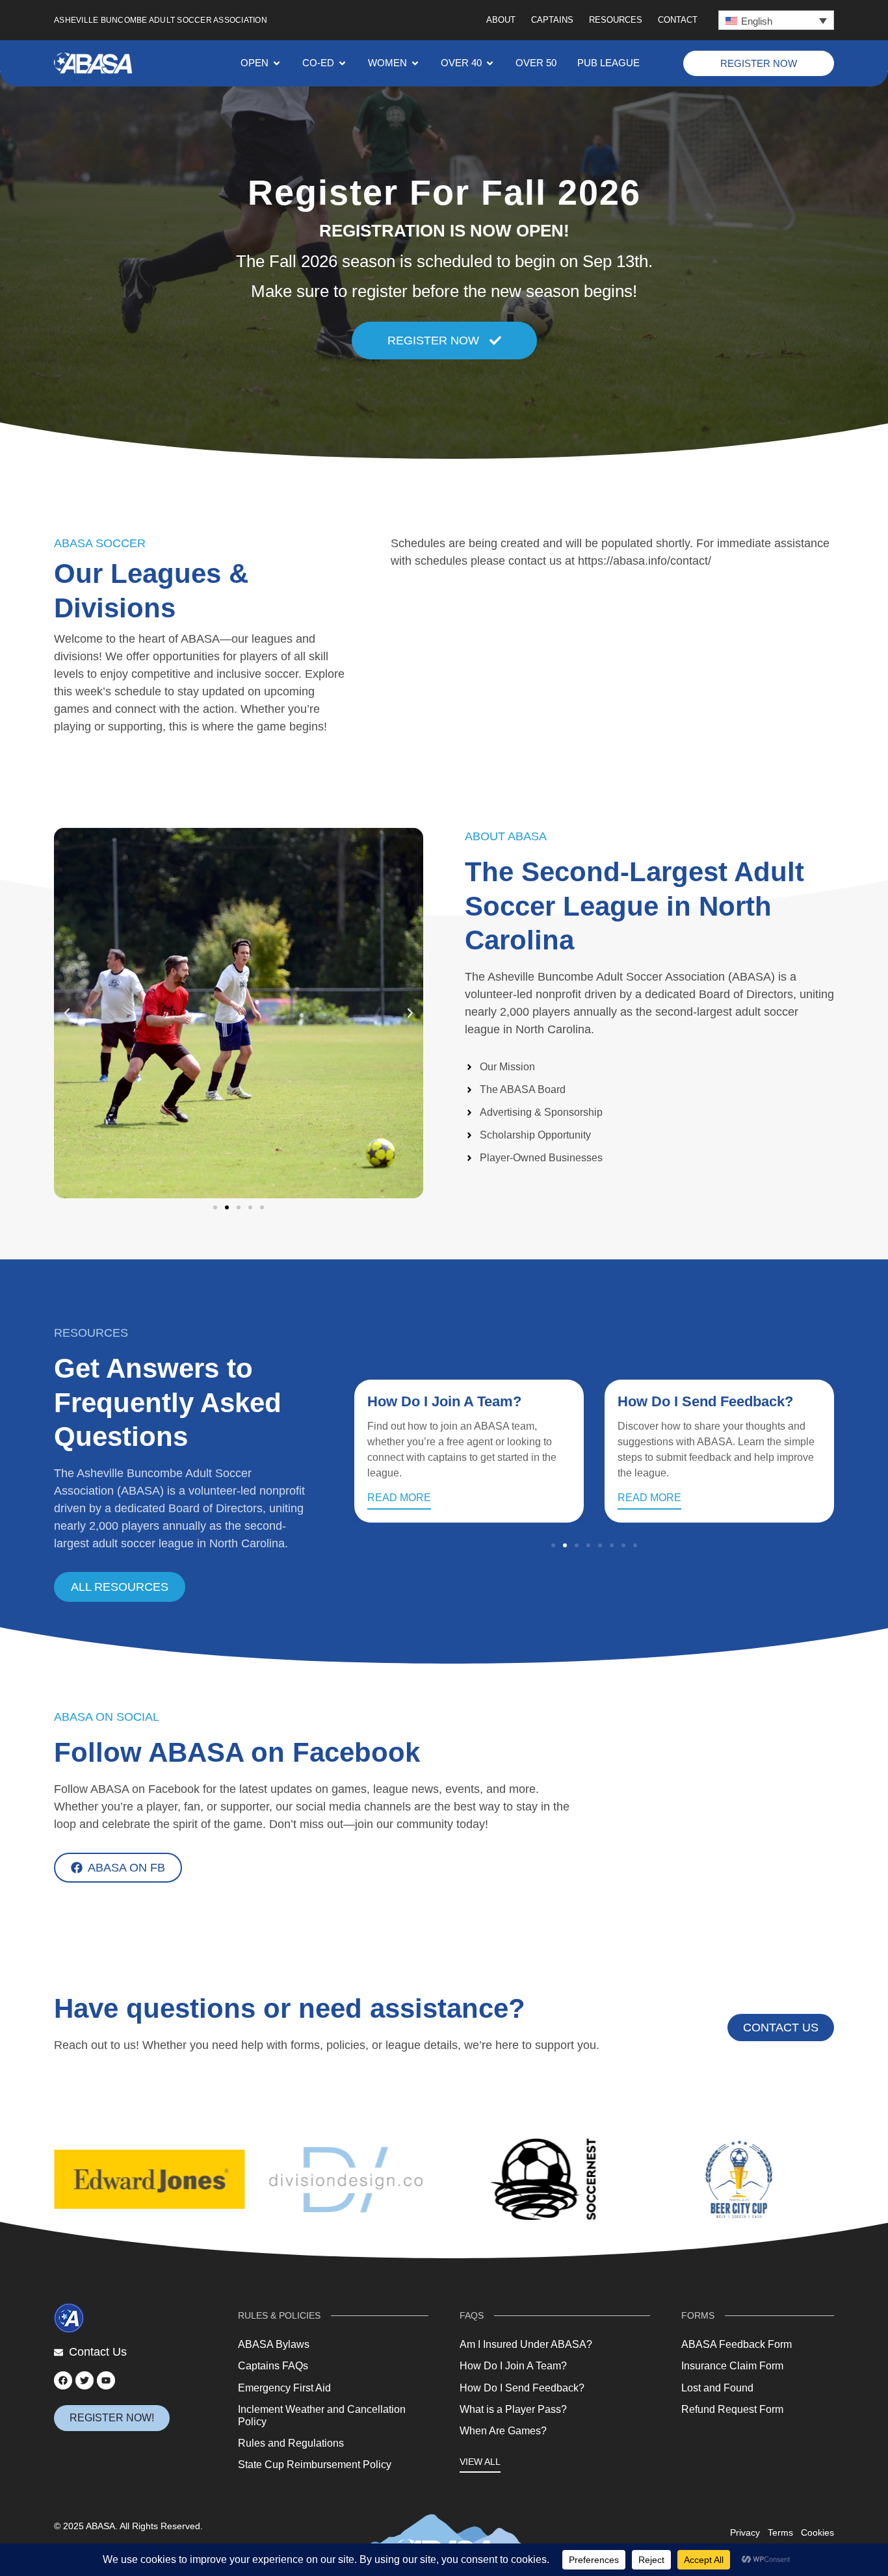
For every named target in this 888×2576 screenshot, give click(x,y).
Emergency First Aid (284, 2388)
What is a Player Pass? (513, 2409)
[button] (776, 20)
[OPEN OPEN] (277, 63)
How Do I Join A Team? (444, 1401)
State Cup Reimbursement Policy (315, 2465)
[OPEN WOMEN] (415, 63)
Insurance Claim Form (732, 2366)
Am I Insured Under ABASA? (526, 2344)
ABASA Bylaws (274, 2344)
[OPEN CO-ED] (342, 63)
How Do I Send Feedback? (705, 1401)
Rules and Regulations (291, 2443)
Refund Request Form (732, 2409)
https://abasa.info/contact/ (645, 561)
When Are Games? (503, 2431)
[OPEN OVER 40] (490, 63)
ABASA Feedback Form (737, 2344)
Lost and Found (717, 2388)
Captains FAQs (273, 2366)
